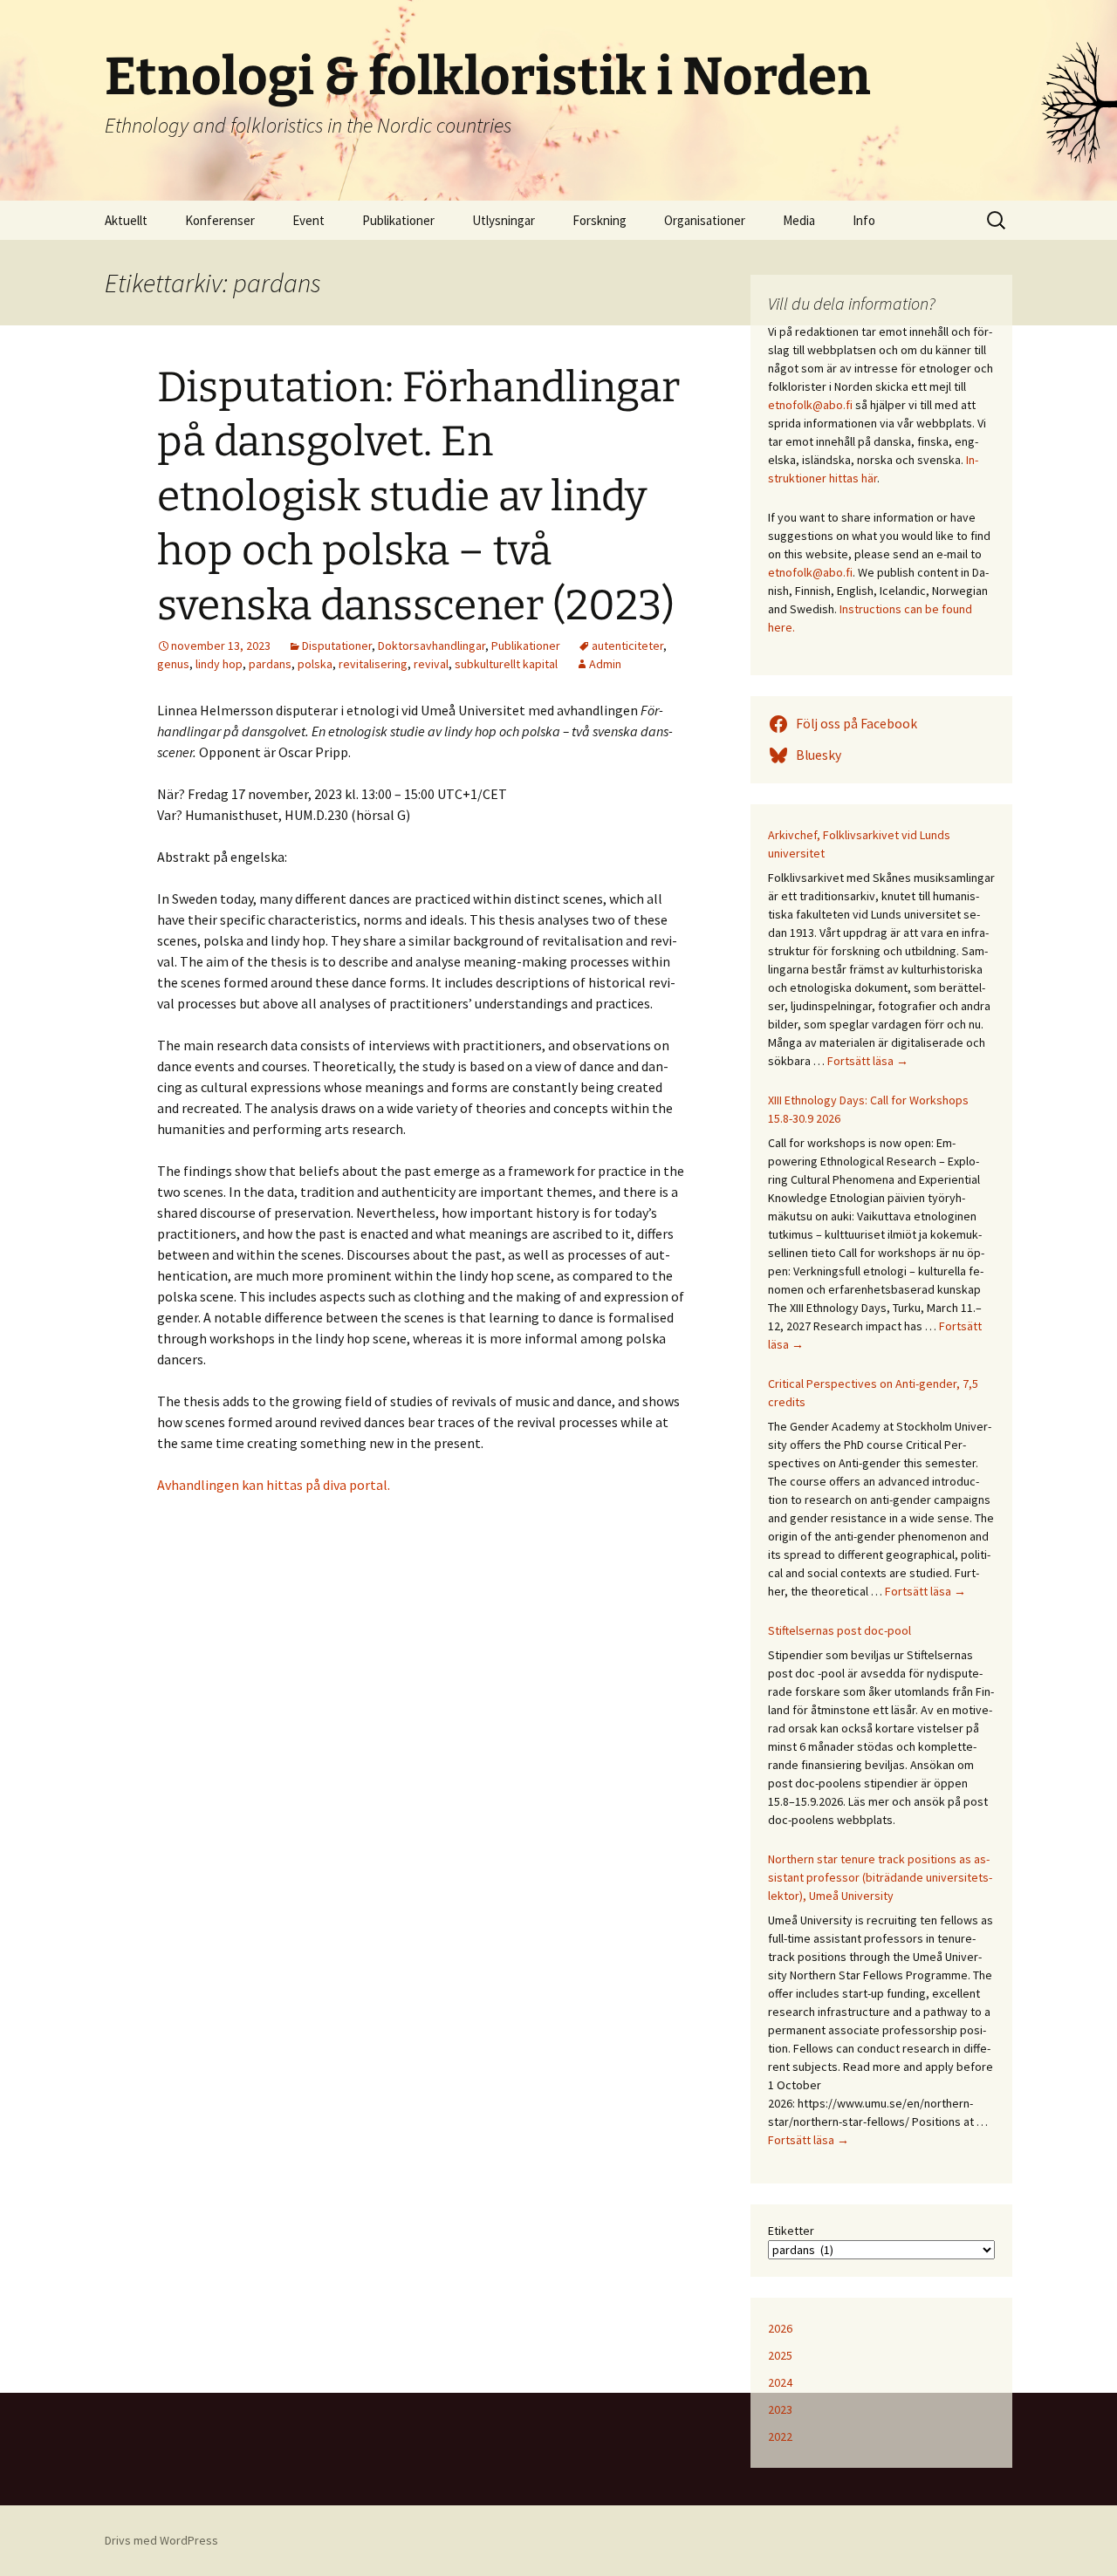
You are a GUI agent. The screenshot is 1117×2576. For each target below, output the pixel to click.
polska (315, 664)
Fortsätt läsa (868, 1061)
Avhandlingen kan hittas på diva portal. (274, 1485)
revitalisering (373, 664)
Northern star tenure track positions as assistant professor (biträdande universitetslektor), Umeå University (880, 1877)
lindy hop (219, 664)
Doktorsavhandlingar (432, 646)
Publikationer (398, 220)
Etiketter (791, 2231)
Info (864, 220)
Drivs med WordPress (161, 2540)
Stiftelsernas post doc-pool (839, 1630)
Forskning (600, 220)
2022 (780, 2436)
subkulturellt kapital (506, 664)
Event (308, 220)
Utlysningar (504, 220)
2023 (780, 2409)
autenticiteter (627, 646)
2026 (780, 2328)
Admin (605, 664)
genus (173, 664)
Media (799, 220)
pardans (270, 664)
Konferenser (220, 220)
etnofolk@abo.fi (810, 405)
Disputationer (337, 646)
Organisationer (705, 220)
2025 (780, 2355)
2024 (780, 2382)
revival (431, 664)
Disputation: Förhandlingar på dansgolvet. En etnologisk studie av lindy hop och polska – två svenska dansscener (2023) (418, 496)
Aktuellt (126, 220)
